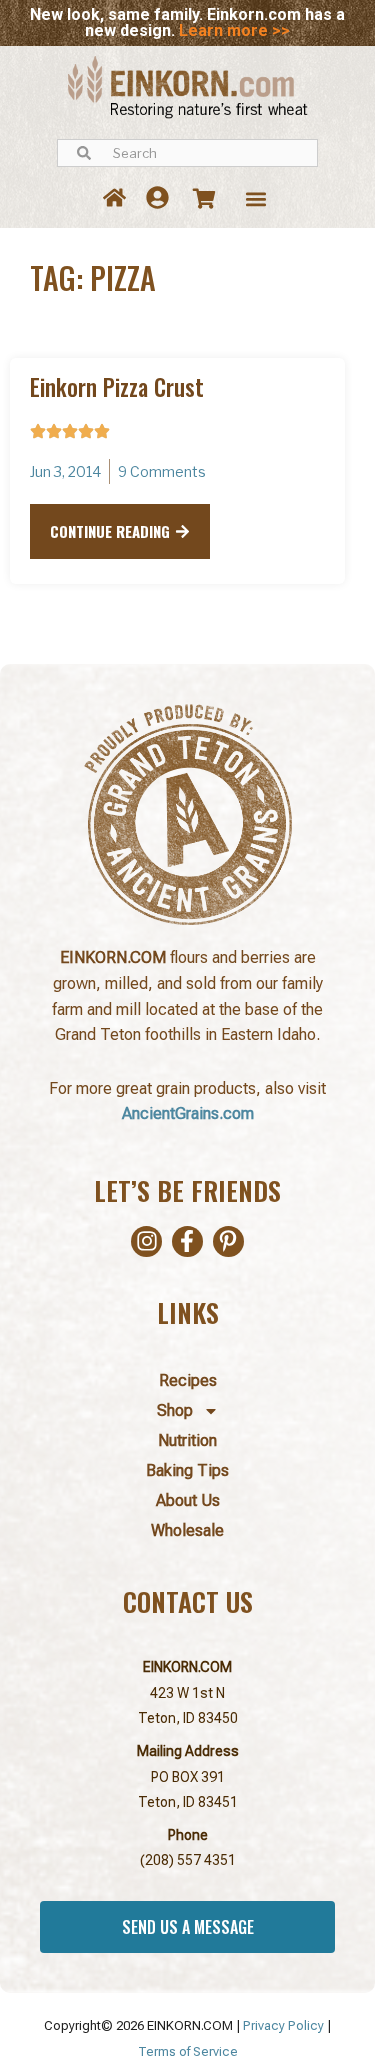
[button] (256, 198)
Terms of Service (188, 2051)
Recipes (188, 1380)
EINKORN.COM (187, 1667)
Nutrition (187, 1440)
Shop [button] (175, 1410)
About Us (188, 1500)
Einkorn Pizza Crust (117, 387)
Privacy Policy (283, 2025)
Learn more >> (234, 30)
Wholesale (187, 1530)
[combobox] (187, 153)
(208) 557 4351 (188, 1860)
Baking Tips (187, 1470)
